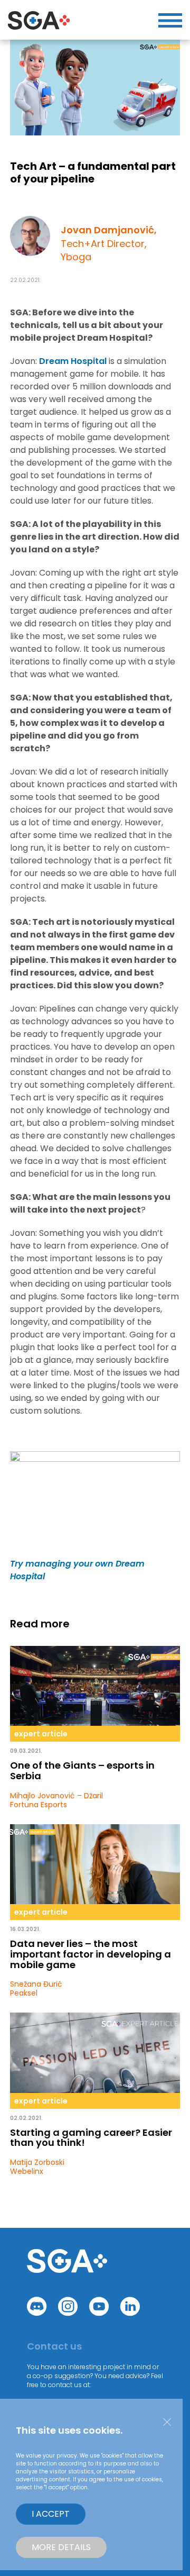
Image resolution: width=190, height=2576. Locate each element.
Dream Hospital (73, 361)
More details (61, 2547)
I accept (51, 2514)
